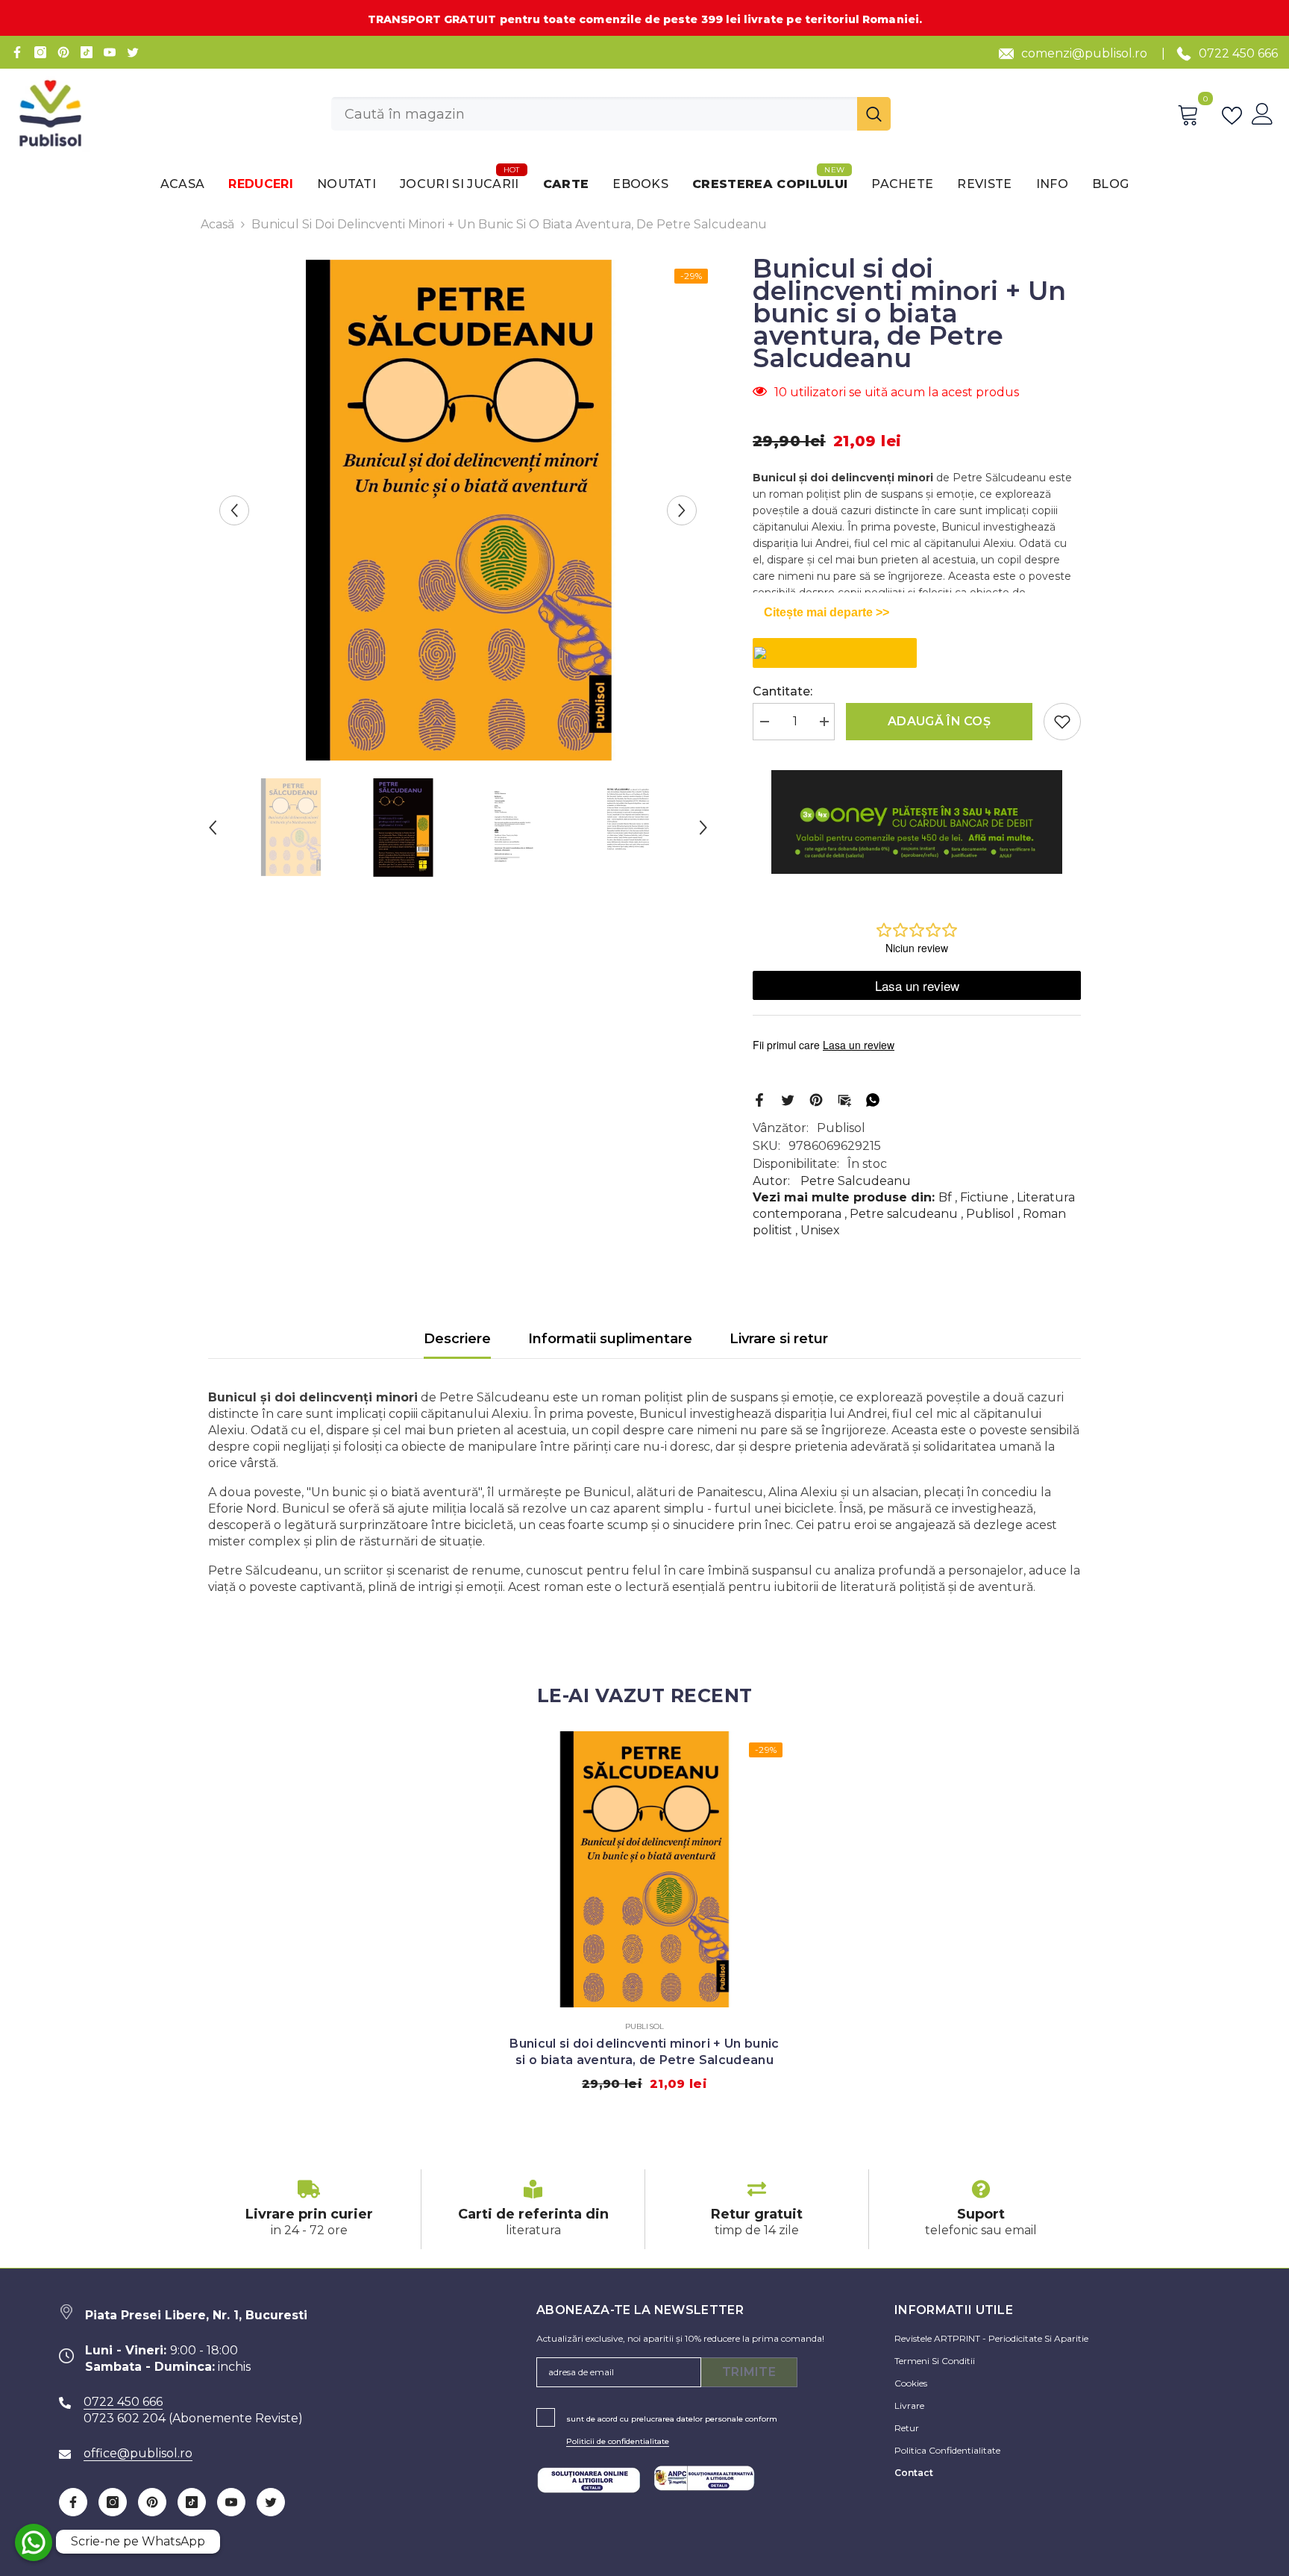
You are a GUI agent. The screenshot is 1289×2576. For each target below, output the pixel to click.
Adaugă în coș (939, 721)
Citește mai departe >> (827, 612)
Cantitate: (783, 691)
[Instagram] (40, 52)
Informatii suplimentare (610, 1339)
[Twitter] (133, 52)
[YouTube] (110, 52)
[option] (458, 510)
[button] (234, 510)
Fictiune (984, 1197)
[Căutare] (611, 114)
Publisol (841, 1128)
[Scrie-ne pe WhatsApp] (34, 2542)
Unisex (820, 1230)
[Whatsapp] (873, 1099)
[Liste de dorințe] (1235, 114)
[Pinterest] (63, 52)
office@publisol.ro (138, 2453)
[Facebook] (17, 52)
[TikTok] (87, 52)
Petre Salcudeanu (856, 1181)
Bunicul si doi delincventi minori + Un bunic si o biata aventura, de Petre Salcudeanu (644, 2052)
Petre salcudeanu (904, 1214)
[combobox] (594, 114)
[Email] (844, 1099)
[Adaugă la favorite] (1062, 722)
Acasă (217, 224)
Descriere (457, 1339)
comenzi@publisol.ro (1084, 53)
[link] (309, 2209)
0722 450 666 (1238, 53)
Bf (945, 1197)
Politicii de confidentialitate (618, 2441)
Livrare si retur (779, 1339)
